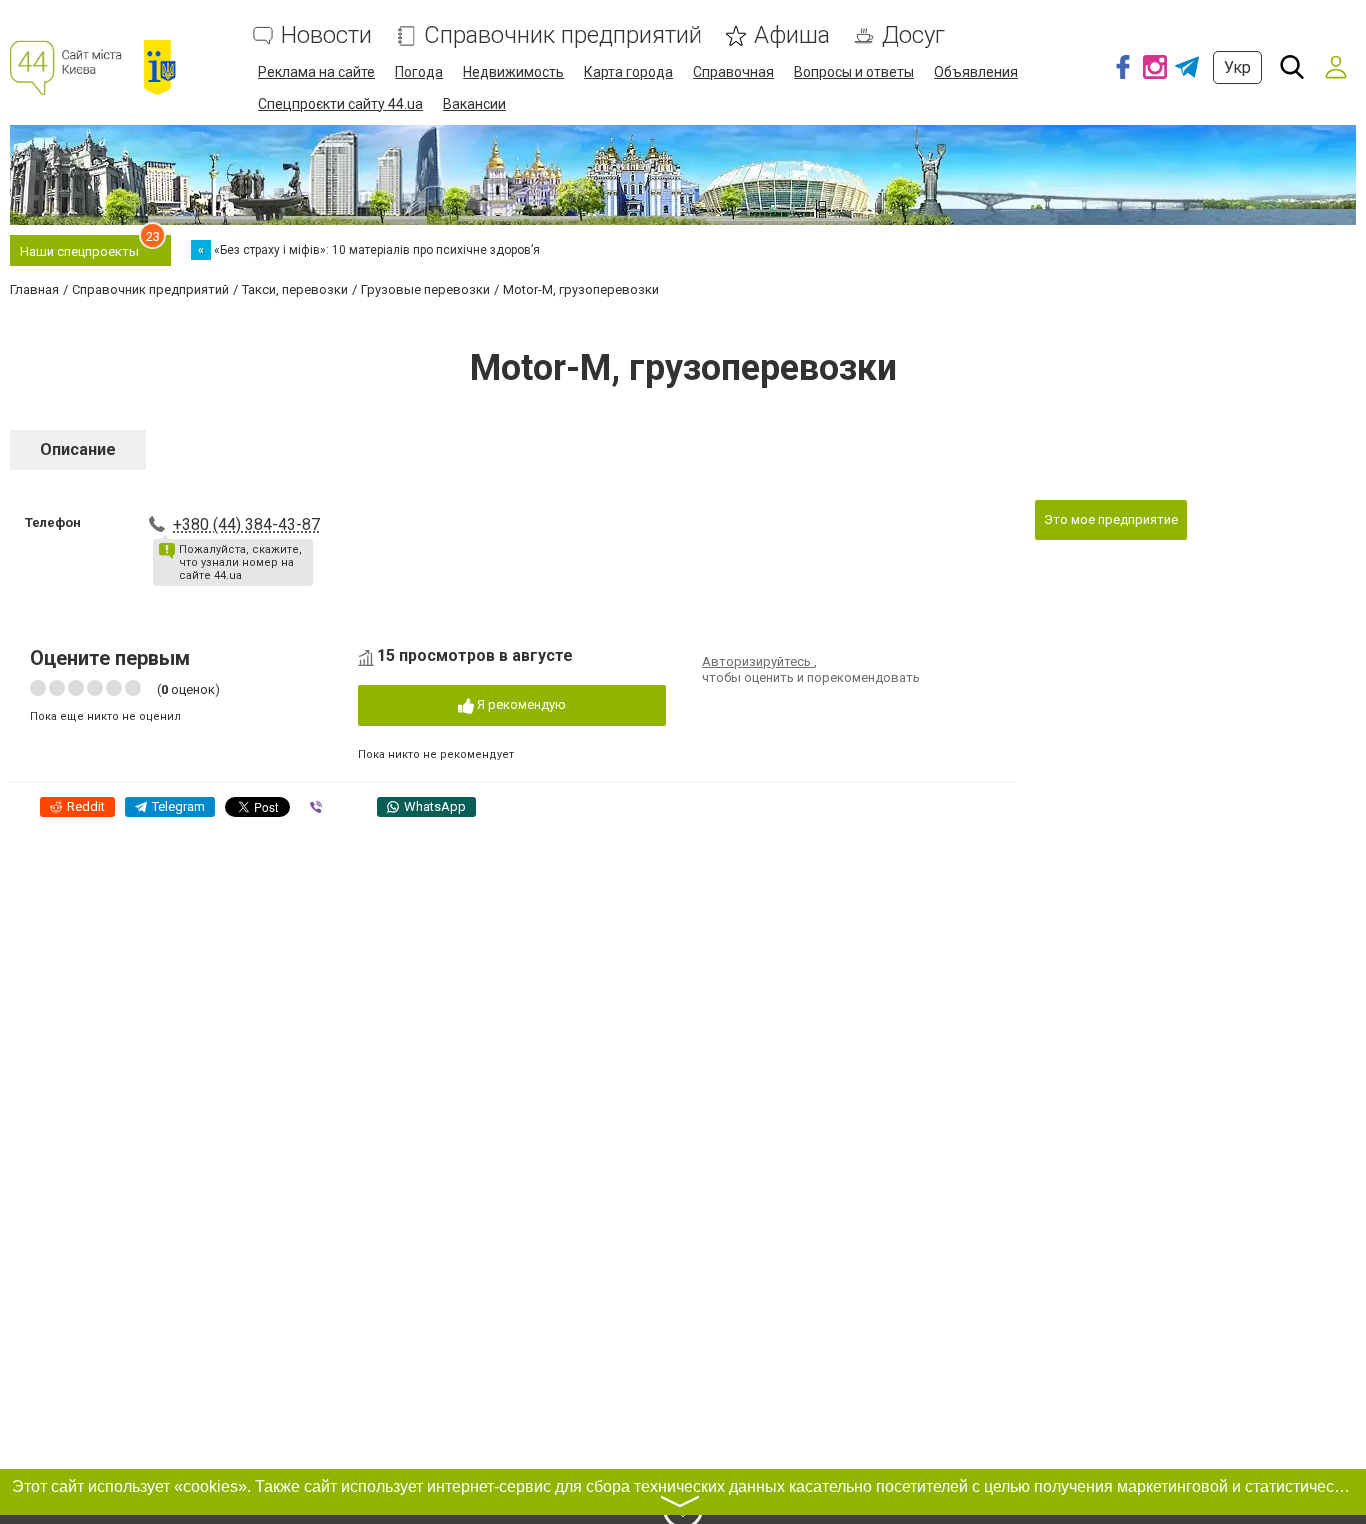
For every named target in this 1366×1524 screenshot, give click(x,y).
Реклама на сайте (316, 72)
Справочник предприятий (563, 35)
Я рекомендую (520, 704)
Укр (1237, 67)
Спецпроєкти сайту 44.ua (340, 104)
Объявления (976, 72)
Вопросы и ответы (854, 72)
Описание (78, 449)
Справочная (733, 72)
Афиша (792, 35)
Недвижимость (513, 72)
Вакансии (474, 104)
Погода (419, 72)
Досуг (913, 35)
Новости (326, 35)
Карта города (628, 72)
